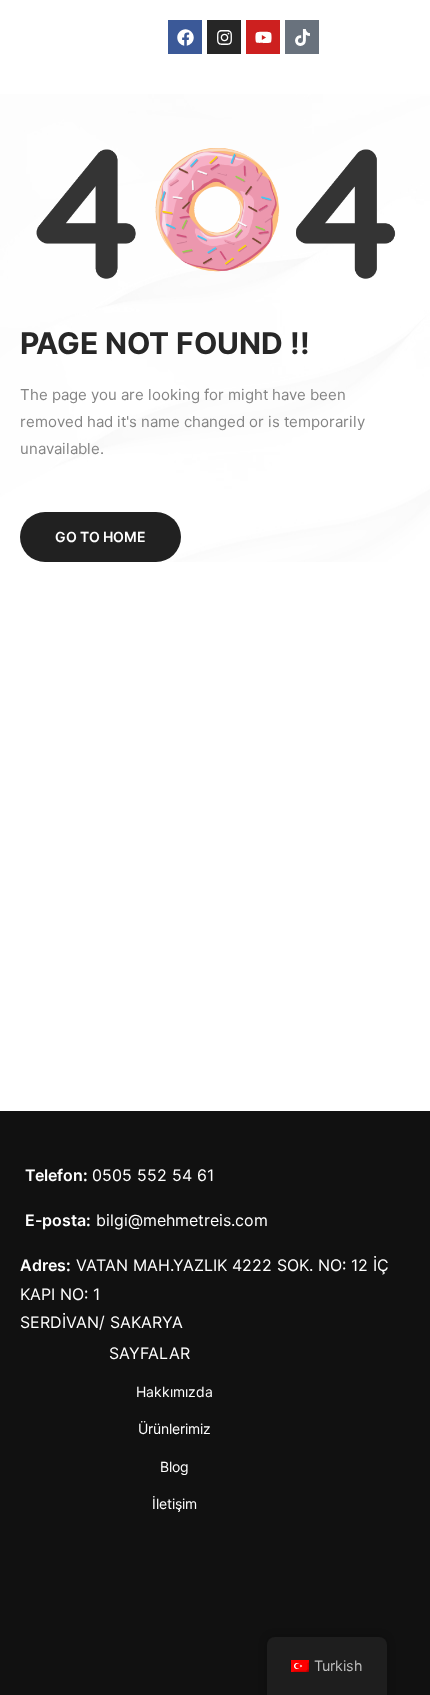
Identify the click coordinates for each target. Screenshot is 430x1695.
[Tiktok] (302, 37)
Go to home (100, 536)
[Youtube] (263, 37)
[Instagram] (224, 37)
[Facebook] (185, 37)
